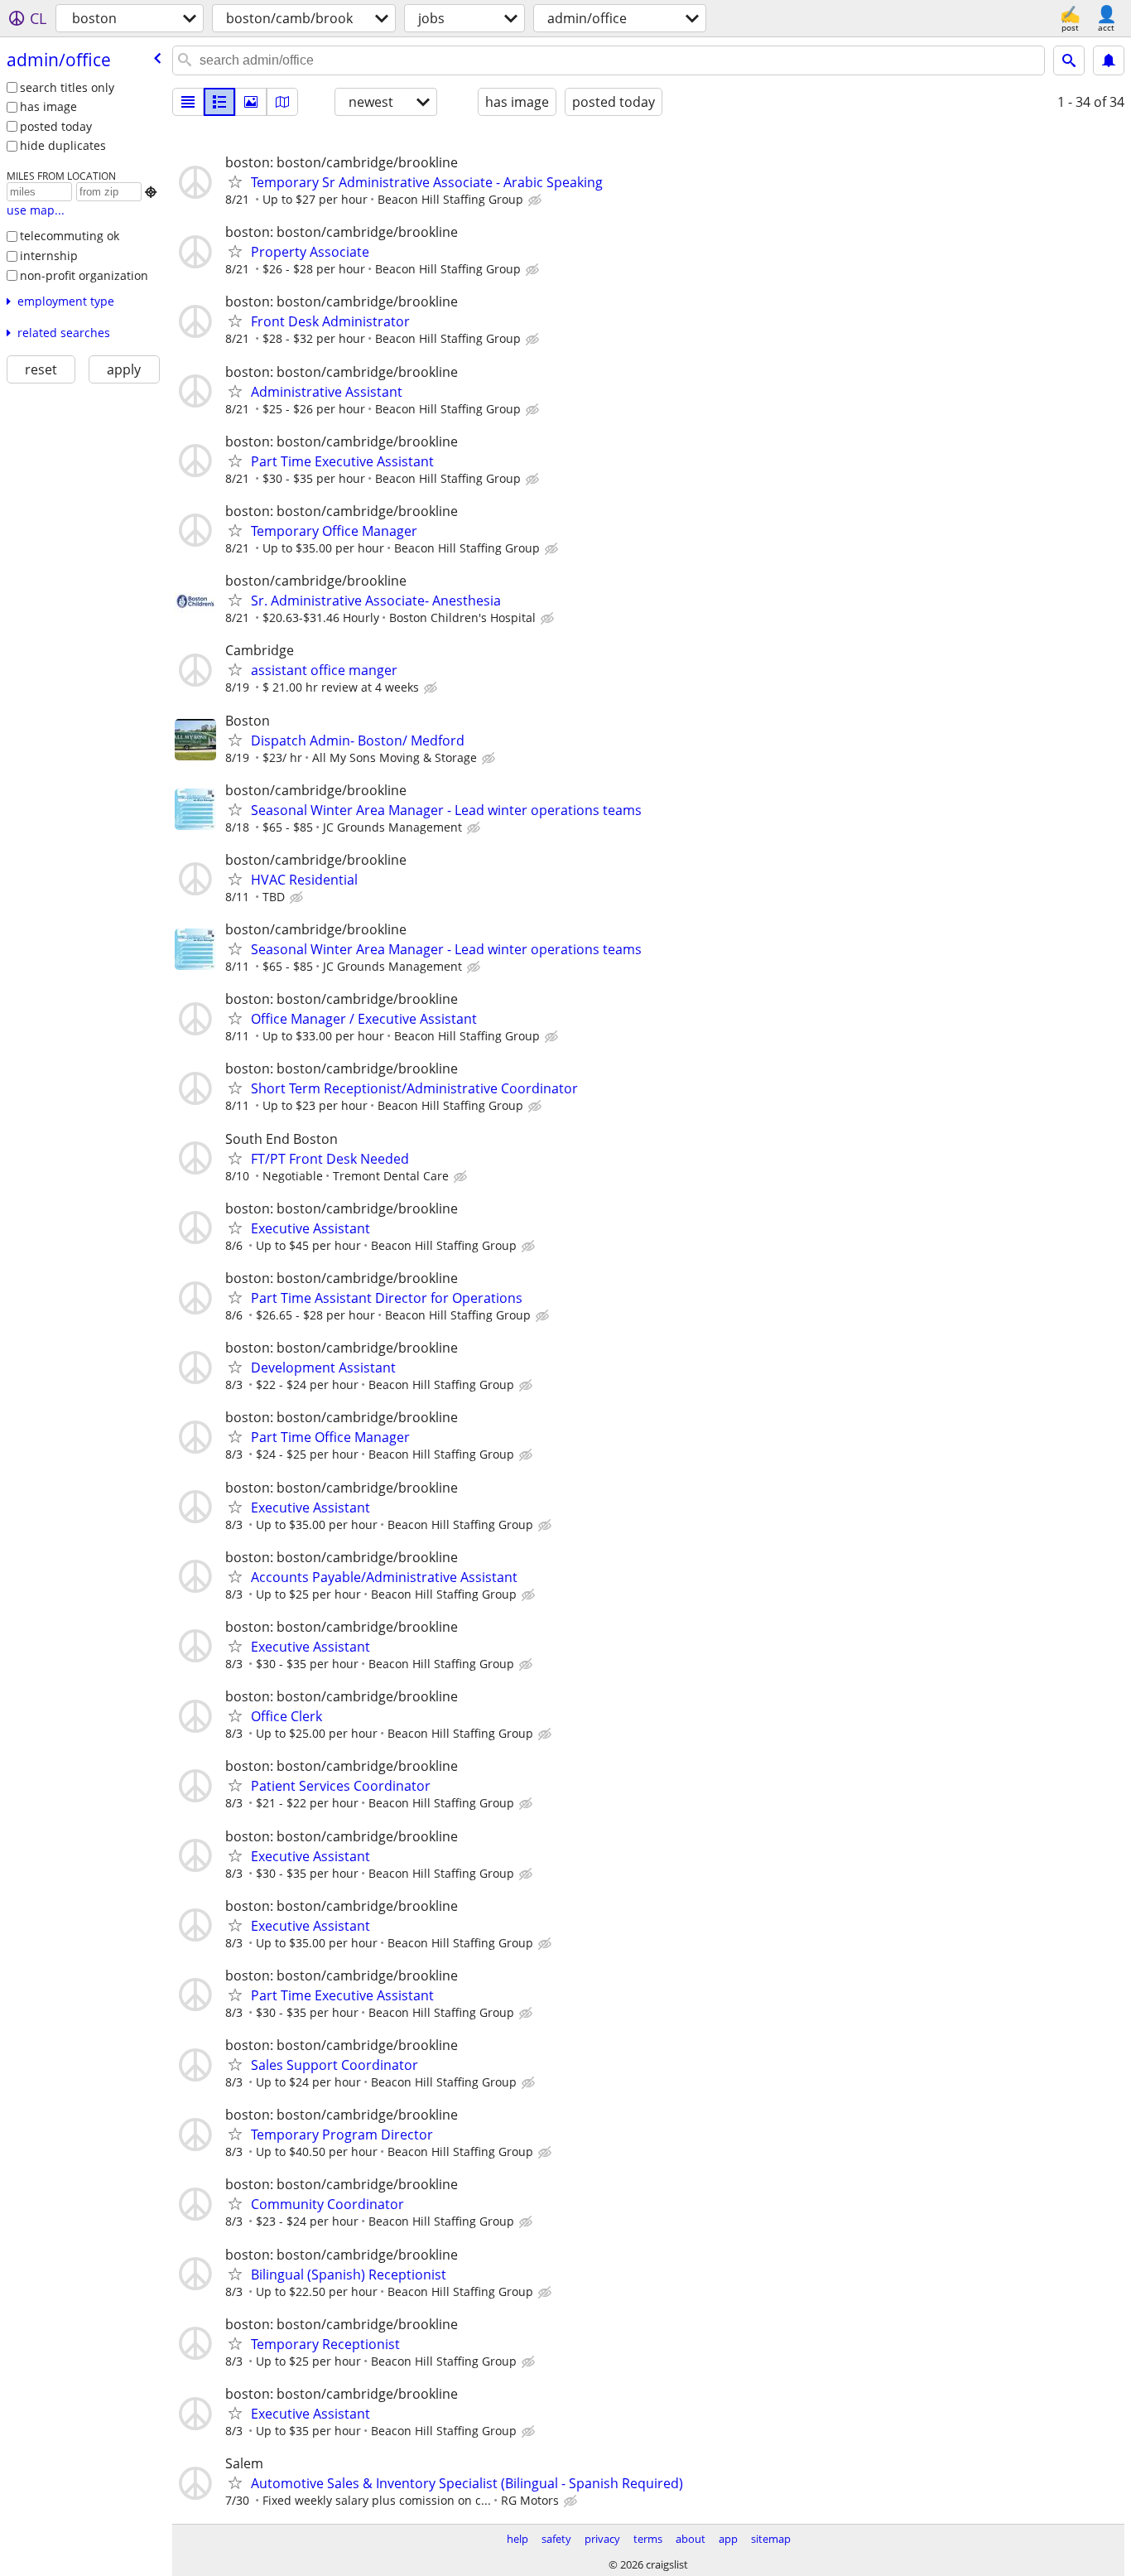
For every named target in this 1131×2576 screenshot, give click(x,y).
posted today (56, 126)
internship (49, 256)
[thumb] (219, 102)
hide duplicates (63, 145)
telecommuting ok (70, 236)
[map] (282, 102)
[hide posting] (537, 200)
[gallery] (251, 102)
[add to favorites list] (235, 181)
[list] (188, 102)
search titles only (67, 87)
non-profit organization (84, 275)
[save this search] (1109, 60)
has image (48, 106)
